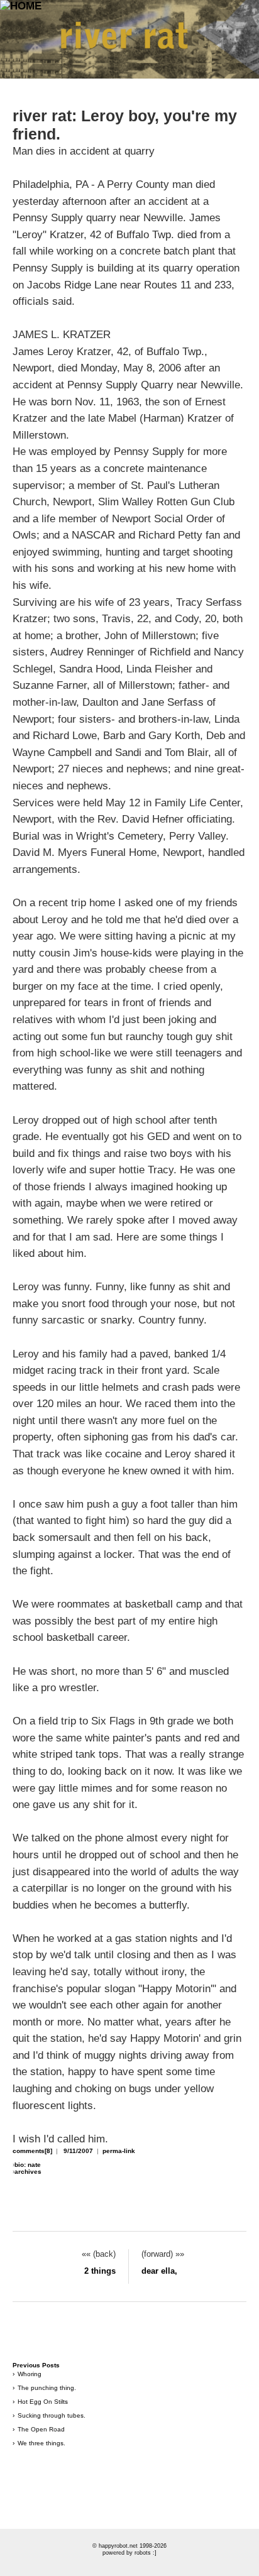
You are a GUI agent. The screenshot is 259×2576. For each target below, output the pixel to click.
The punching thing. (47, 2388)
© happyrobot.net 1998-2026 (129, 2546)
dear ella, (159, 2271)
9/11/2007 (78, 2151)
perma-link (119, 2151)
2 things (100, 2271)
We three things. (41, 2443)
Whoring (30, 2374)
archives (28, 2172)
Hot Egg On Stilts (43, 2402)
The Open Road (41, 2429)
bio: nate (28, 2165)
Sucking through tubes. (52, 2415)
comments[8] (32, 2151)
